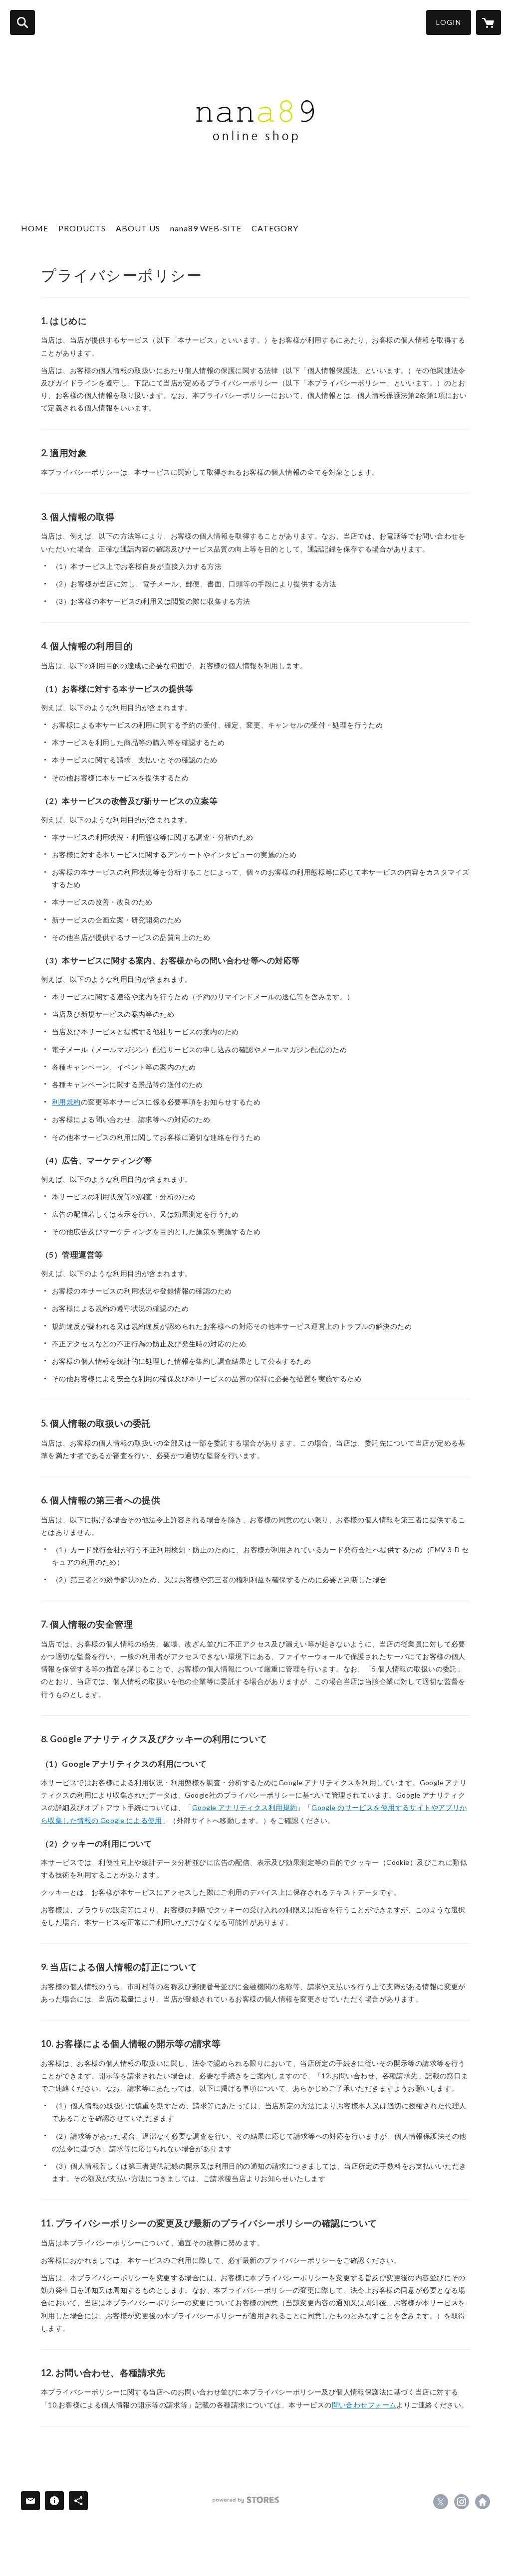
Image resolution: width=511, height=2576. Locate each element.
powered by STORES (246, 2500)
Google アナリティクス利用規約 (245, 1807)
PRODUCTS (82, 228)
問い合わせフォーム (364, 2405)
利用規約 (66, 1102)
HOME (35, 228)
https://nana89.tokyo (483, 2502)
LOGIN (449, 22)
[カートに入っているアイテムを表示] (489, 22)
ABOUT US (138, 228)
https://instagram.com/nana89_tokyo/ (462, 2502)
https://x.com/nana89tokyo (441, 2502)
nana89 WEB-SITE (206, 228)
